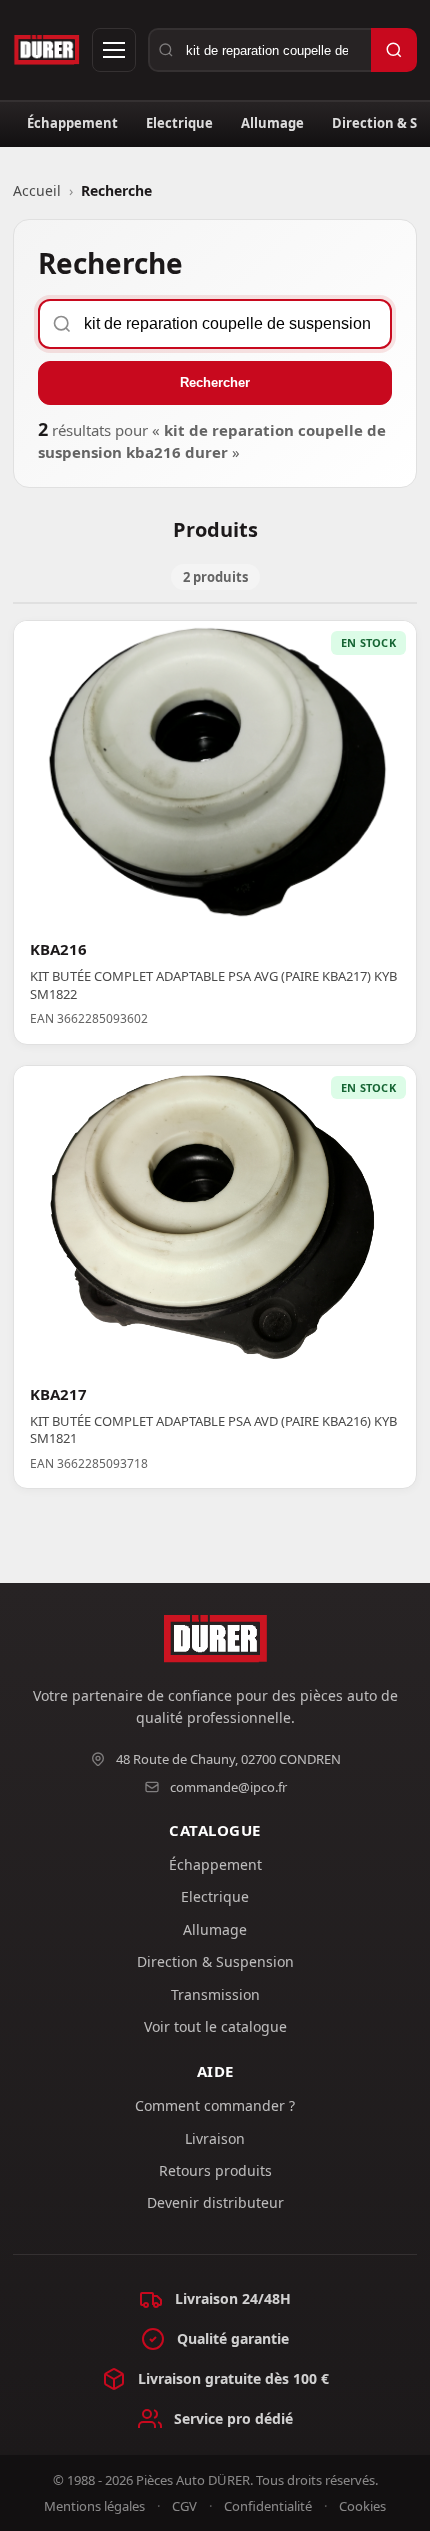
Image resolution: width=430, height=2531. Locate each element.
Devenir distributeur (215, 2202)
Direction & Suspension (215, 1961)
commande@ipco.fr (228, 1787)
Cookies (362, 2506)
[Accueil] (46, 50)
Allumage (272, 123)
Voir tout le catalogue (215, 2026)
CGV (184, 2506)
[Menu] (114, 50)
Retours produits (215, 2170)
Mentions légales (94, 2506)
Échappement (72, 123)
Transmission (215, 1994)
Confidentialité (268, 2506)
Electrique (179, 123)
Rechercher (215, 382)
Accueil (37, 190)
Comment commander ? (215, 2105)
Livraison (215, 2138)
